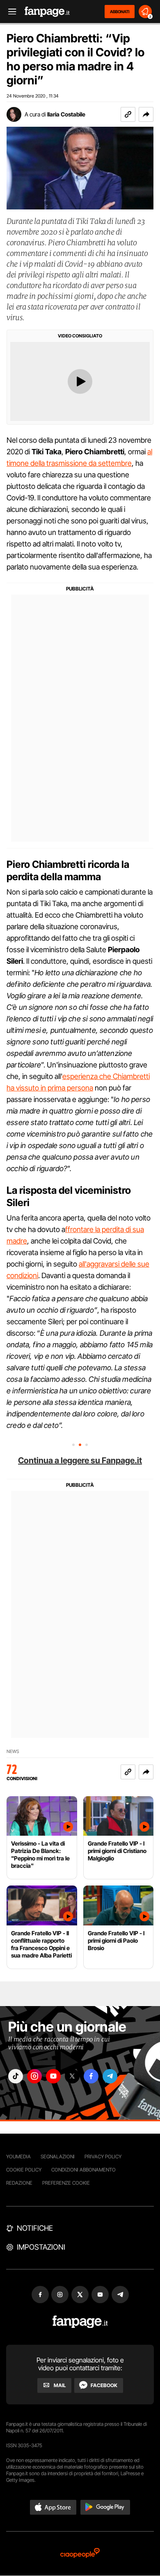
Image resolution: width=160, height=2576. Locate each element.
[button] (146, 114)
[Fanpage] (80, 2322)
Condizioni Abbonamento (83, 2170)
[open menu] (9, 12)
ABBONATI (120, 12)
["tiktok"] (16, 2076)
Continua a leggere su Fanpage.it (80, 1460)
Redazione (19, 2183)
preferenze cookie (66, 2183)
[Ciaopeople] (80, 2554)
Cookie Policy (24, 2170)
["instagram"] (34, 2076)
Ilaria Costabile (66, 114)
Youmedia (18, 2156)
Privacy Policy (103, 2156)
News (13, 1752)
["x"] (72, 2076)
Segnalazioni (58, 2156)
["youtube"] (53, 2076)
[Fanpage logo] (47, 12)
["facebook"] (91, 2076)
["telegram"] (110, 2076)
